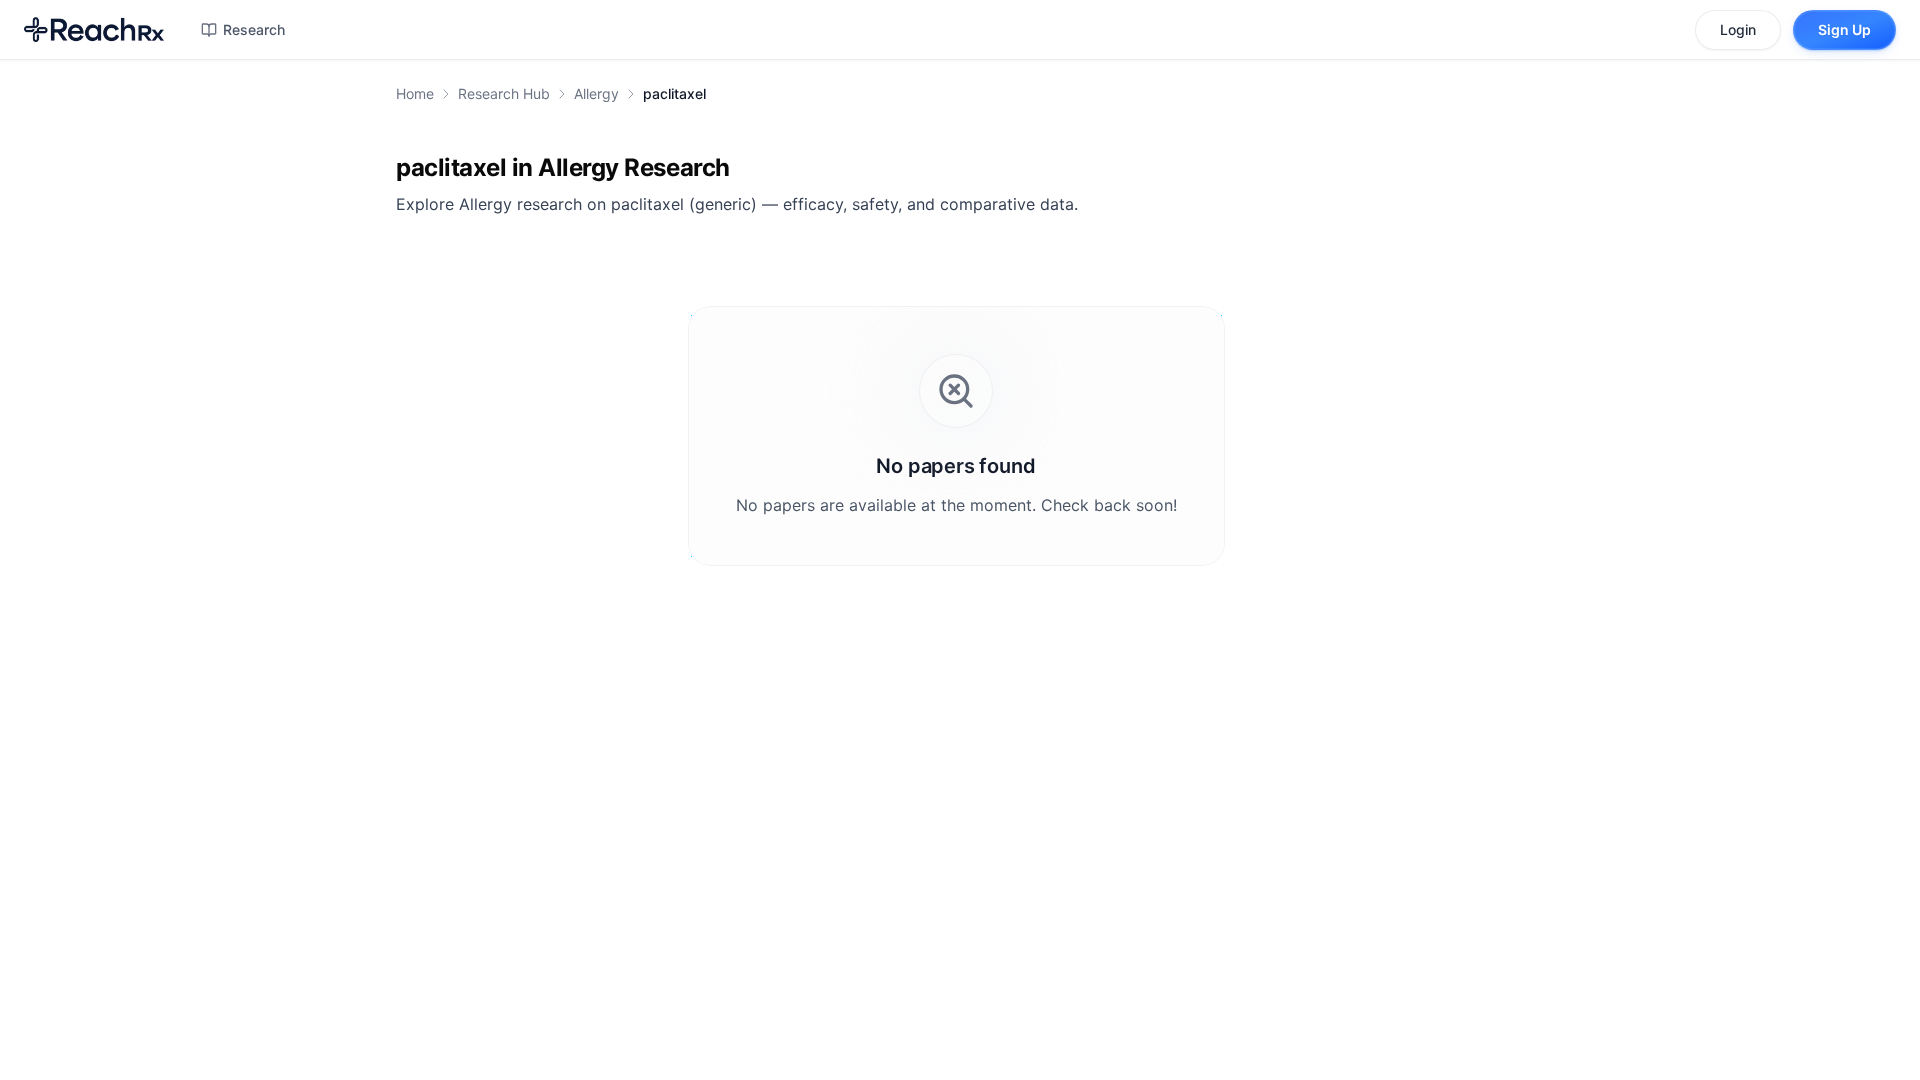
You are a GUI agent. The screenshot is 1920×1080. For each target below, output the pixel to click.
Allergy (596, 93)
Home (415, 93)
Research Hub (504, 93)
